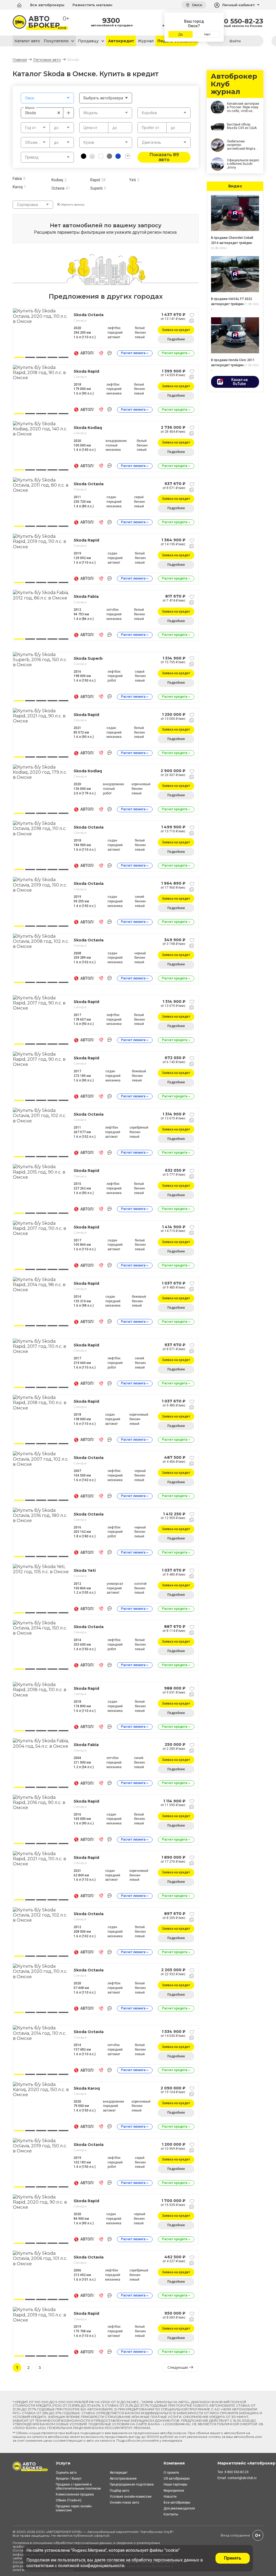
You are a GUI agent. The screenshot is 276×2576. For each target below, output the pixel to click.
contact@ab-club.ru (242, 2478)
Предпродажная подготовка (132, 2484)
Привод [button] (32, 157)
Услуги (63, 2463)
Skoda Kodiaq (88, 428)
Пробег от (151, 128)
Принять (233, 2558)
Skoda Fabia (86, 596)
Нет (207, 34)
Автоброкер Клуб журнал (234, 84)
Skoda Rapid (86, 371)
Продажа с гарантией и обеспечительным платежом (78, 2486)
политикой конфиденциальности (91, 2566)
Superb (96, 188)
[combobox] (47, 98)
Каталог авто (27, 41)
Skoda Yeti (85, 1570)
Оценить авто (66, 2473)
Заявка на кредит (176, 330)
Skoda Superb (88, 658)
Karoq (18, 187)
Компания (174, 2463)
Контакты (171, 2514)
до (115, 128)
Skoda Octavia (89, 315)
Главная (20, 60)
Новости (170, 2497)
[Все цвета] (128, 156)
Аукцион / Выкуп (69, 2479)
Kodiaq (57, 180)
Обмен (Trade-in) (69, 2500)
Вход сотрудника (235, 2535)
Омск (196, 5)
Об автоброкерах (177, 2479)
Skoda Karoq (87, 2088)
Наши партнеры (175, 2484)
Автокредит (121, 41)
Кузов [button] (89, 142)
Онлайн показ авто (124, 2502)
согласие (116, 2560)
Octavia (58, 188)
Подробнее (176, 339)
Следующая (178, 2367)
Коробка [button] (149, 113)
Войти (235, 41)
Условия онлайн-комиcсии (131, 2497)
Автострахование (123, 2479)
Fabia (17, 179)
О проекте (171, 2473)
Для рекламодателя (179, 2508)
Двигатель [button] (151, 142)
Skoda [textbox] (43, 113)
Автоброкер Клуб (157, 2532)
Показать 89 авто (164, 157)
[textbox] (47, 98)
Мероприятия (174, 2491)
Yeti (132, 180)
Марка (30, 108)
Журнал (146, 41)
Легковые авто (47, 60)
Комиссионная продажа (75, 2494)
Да (180, 34)
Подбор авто (119, 2491)
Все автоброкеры (47, 5)
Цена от (91, 128)
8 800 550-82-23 (236, 21)
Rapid (95, 180)
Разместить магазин (92, 5)
